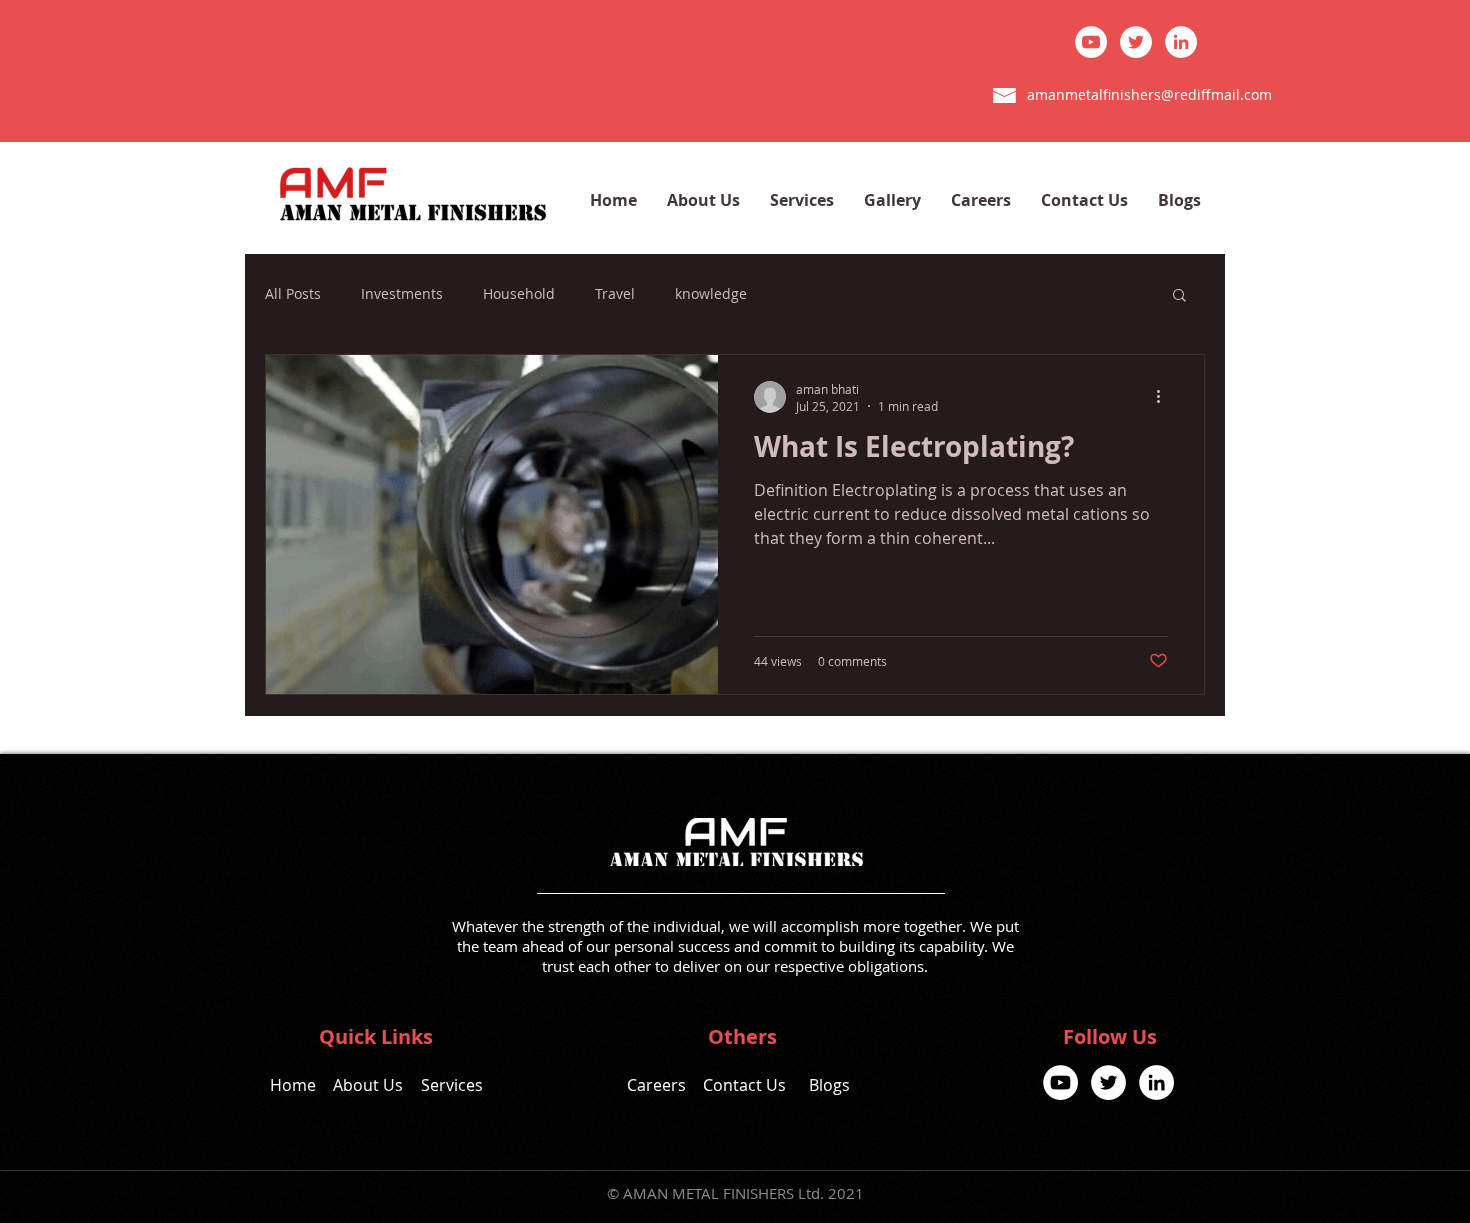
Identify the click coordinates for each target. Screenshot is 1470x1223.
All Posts (293, 293)
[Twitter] (1136, 42)
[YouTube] (1091, 42)
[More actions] (1165, 397)
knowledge (711, 293)
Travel (615, 293)
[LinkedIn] (1181, 42)
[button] (1179, 296)
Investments (402, 293)
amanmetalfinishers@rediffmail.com (1149, 94)
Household (519, 293)
